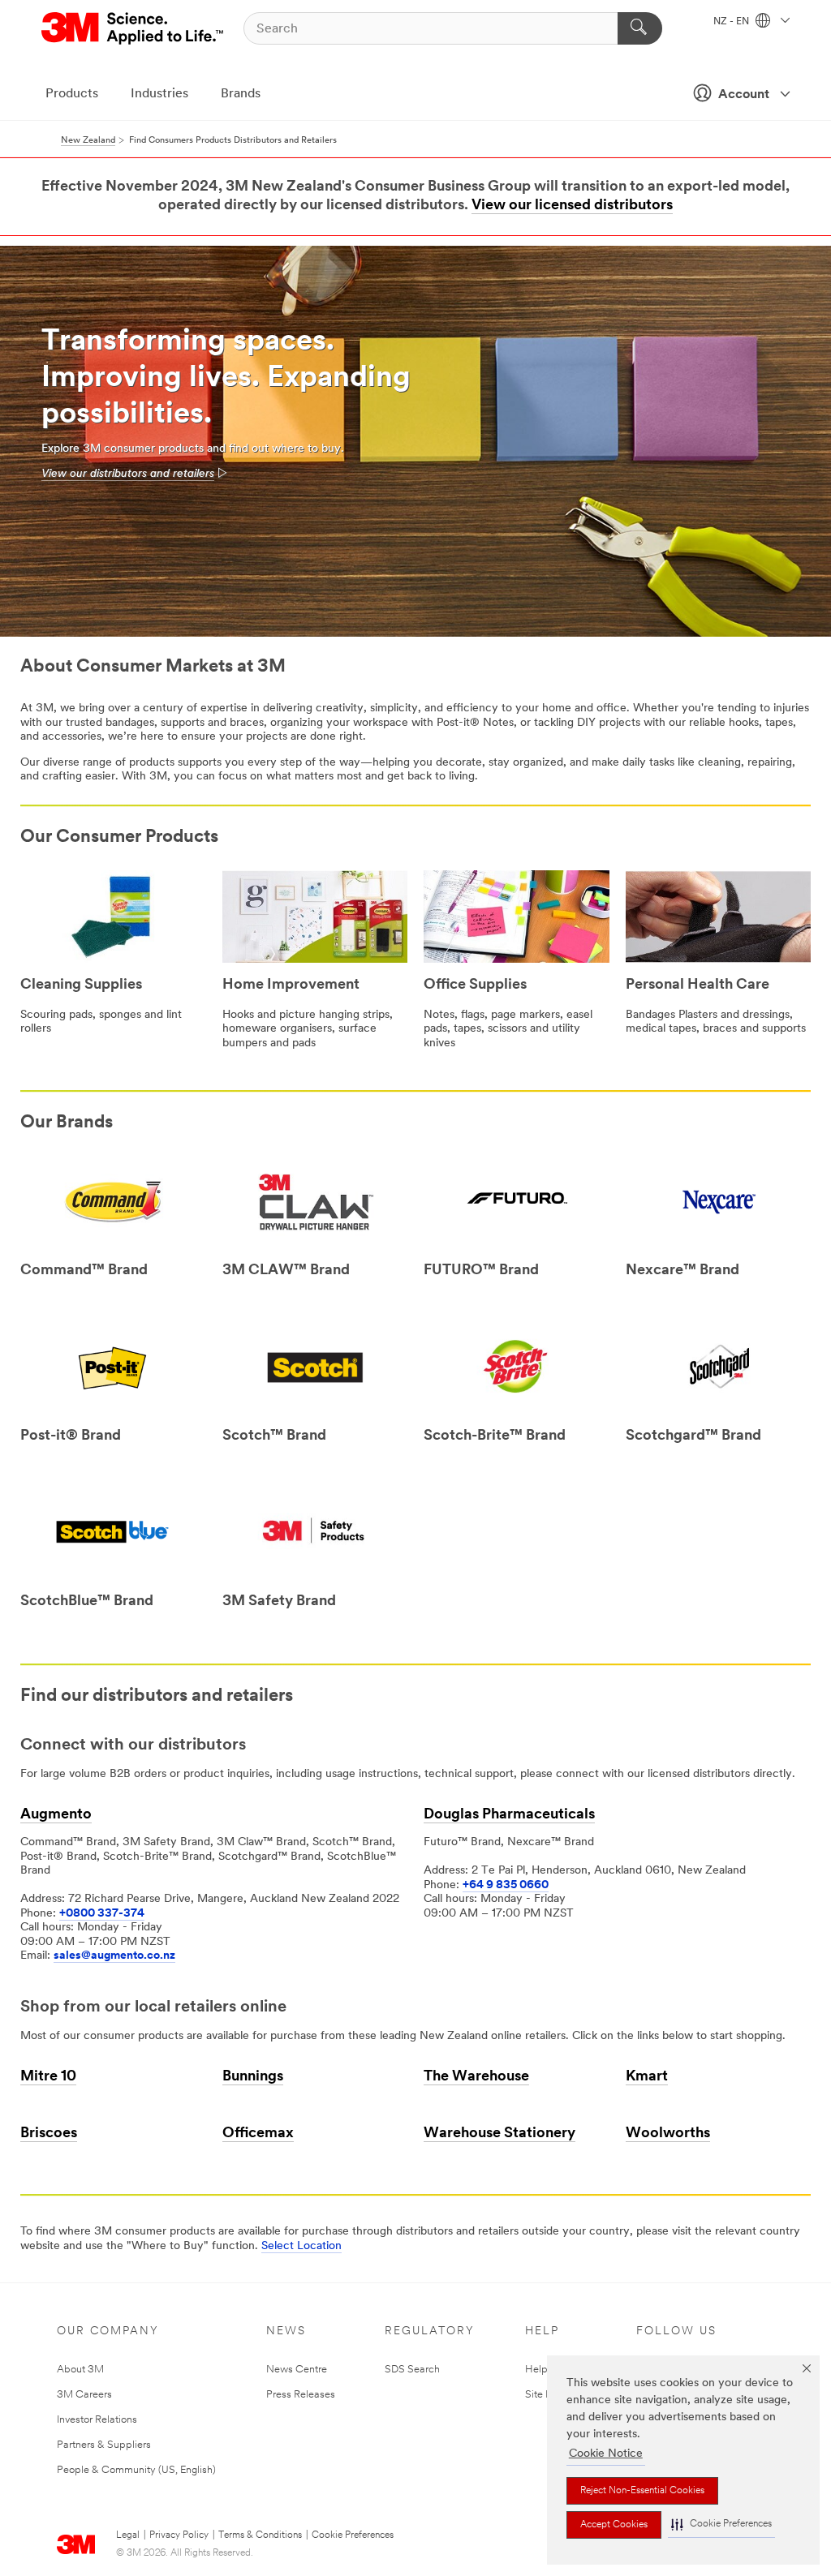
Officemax (258, 2134)
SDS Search (412, 2370)
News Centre (297, 2370)
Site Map (546, 2395)
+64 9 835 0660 (506, 1885)
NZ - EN (732, 22)
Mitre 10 (48, 2077)
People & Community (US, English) (136, 2470)
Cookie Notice (606, 2454)
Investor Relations (97, 2420)
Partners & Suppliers (104, 2445)
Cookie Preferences (353, 2535)
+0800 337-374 (102, 1914)
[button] (721, 2524)
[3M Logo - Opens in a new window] (133, 28)
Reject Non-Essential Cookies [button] (642, 2491)
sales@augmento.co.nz (114, 1956)
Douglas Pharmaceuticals (509, 1815)
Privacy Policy (179, 2535)
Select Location (301, 2246)
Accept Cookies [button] (614, 2525)
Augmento (56, 1815)
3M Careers (84, 2395)
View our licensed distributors (572, 206)
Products (72, 94)
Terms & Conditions (260, 2535)
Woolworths (668, 2134)
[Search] (640, 28)
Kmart (647, 2077)
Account (744, 95)
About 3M (80, 2370)
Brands (241, 94)
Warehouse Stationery (499, 2134)
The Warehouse (476, 2077)
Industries (159, 94)
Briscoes (49, 2134)
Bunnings (253, 2077)
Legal (128, 2535)
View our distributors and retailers (128, 474)
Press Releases (301, 2395)
